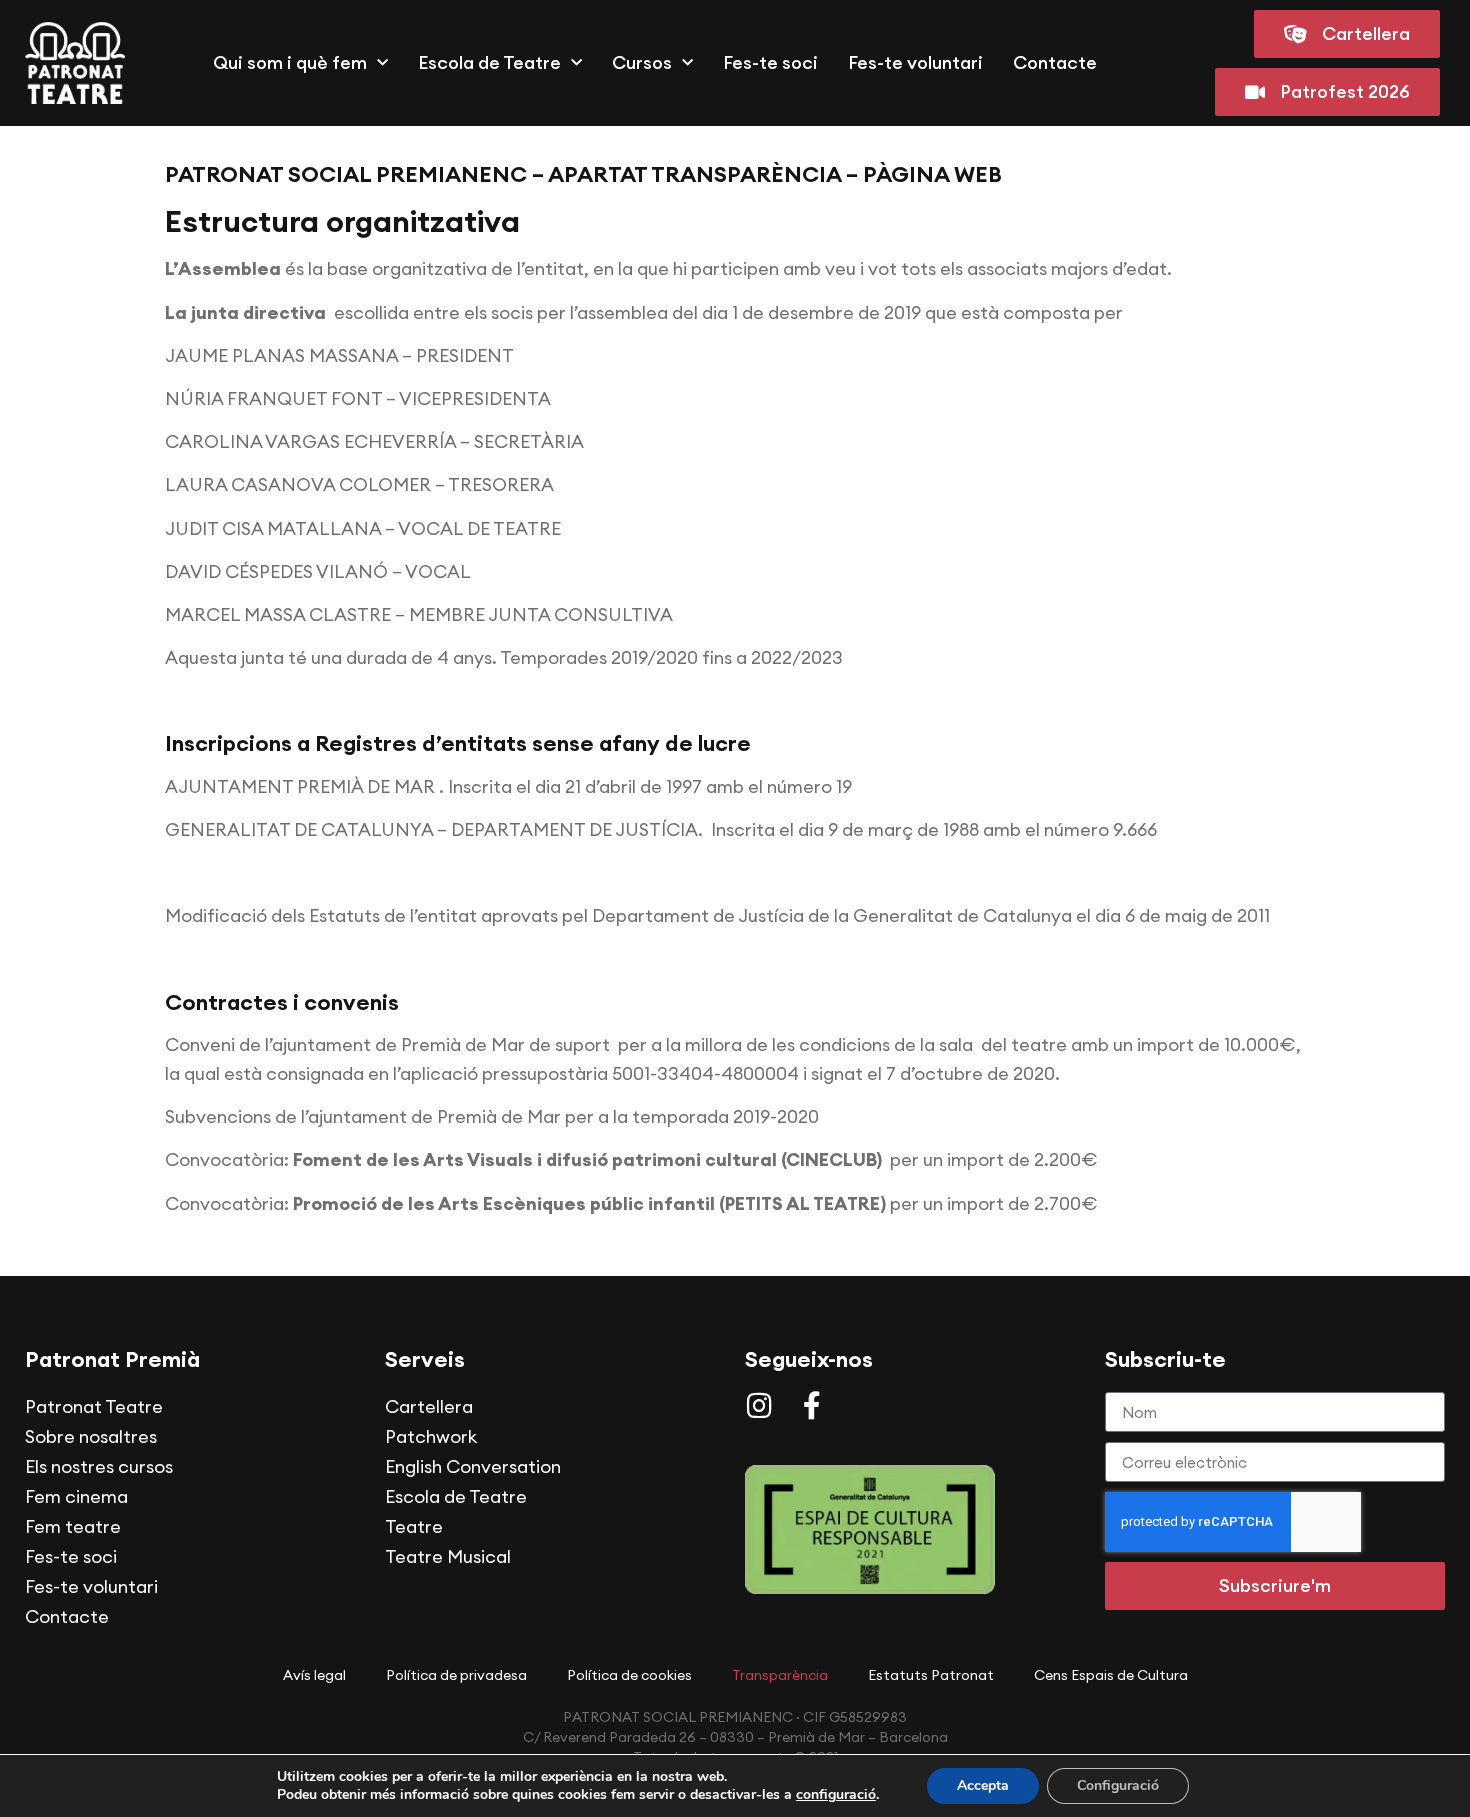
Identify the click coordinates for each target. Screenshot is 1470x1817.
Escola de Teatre (489, 62)
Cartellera (429, 1406)
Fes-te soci (770, 62)
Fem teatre (73, 1526)
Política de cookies (629, 1675)
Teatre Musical (448, 1556)
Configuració (1118, 1785)
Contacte (1055, 62)
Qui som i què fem (290, 62)
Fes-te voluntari (915, 62)
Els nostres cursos (99, 1466)
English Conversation (473, 1466)
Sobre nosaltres (91, 1436)
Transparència (780, 1675)
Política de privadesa (456, 1675)
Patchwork (431, 1436)
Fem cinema (76, 1496)
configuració (836, 1795)
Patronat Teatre (94, 1406)
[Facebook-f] (812, 1406)
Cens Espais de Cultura (1111, 1675)
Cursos (642, 62)
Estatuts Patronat (931, 1675)
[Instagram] (759, 1406)
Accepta (983, 1785)
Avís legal (314, 1675)
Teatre (414, 1526)
